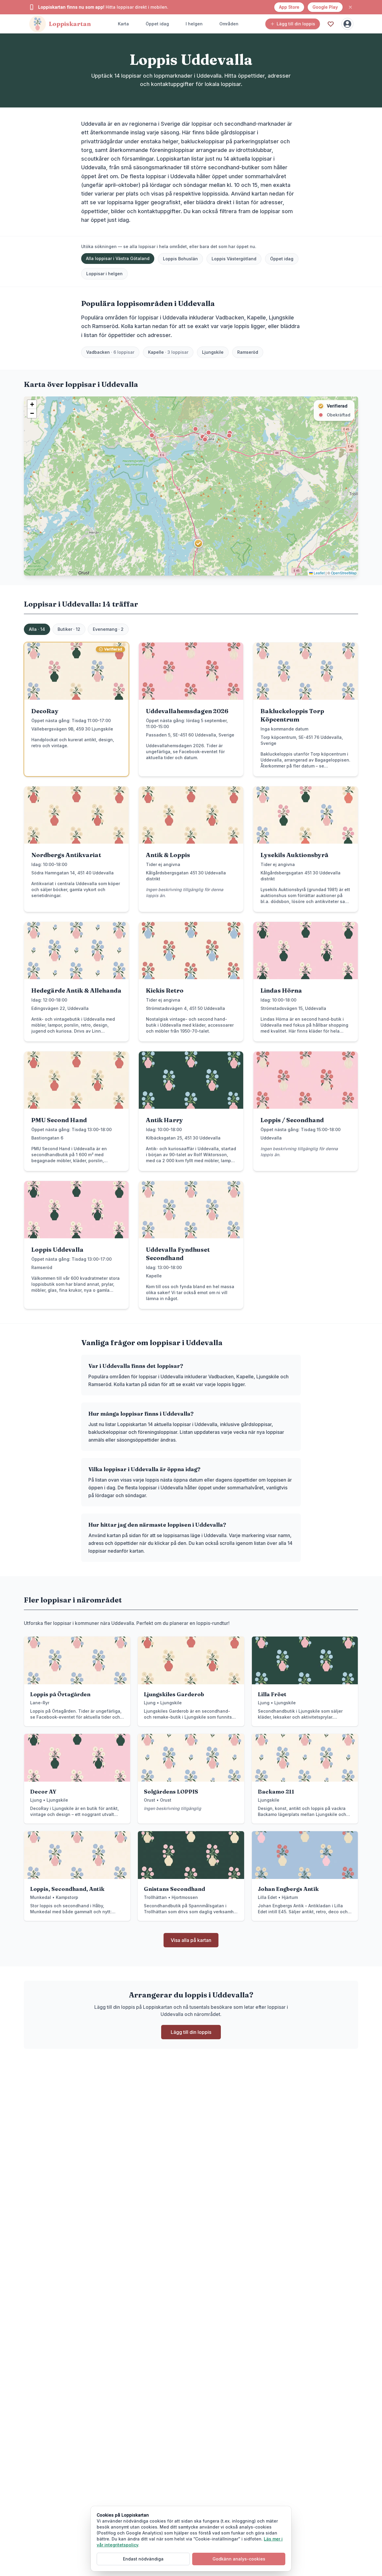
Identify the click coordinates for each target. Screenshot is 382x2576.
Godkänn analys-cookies (239, 2559)
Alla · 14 (37, 629)
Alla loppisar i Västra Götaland (118, 258)
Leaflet (319, 573)
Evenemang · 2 (108, 629)
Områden (229, 24)
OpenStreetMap (344, 573)
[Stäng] (350, 7)
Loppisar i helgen (104, 274)
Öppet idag (157, 24)
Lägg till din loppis (296, 24)
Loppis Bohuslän (180, 259)
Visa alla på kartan (191, 1940)
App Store (289, 7)
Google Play (325, 7)
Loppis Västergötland (234, 259)
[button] (198, 543)
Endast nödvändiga (143, 2559)
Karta (123, 24)
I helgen (194, 24)
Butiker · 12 (69, 629)
